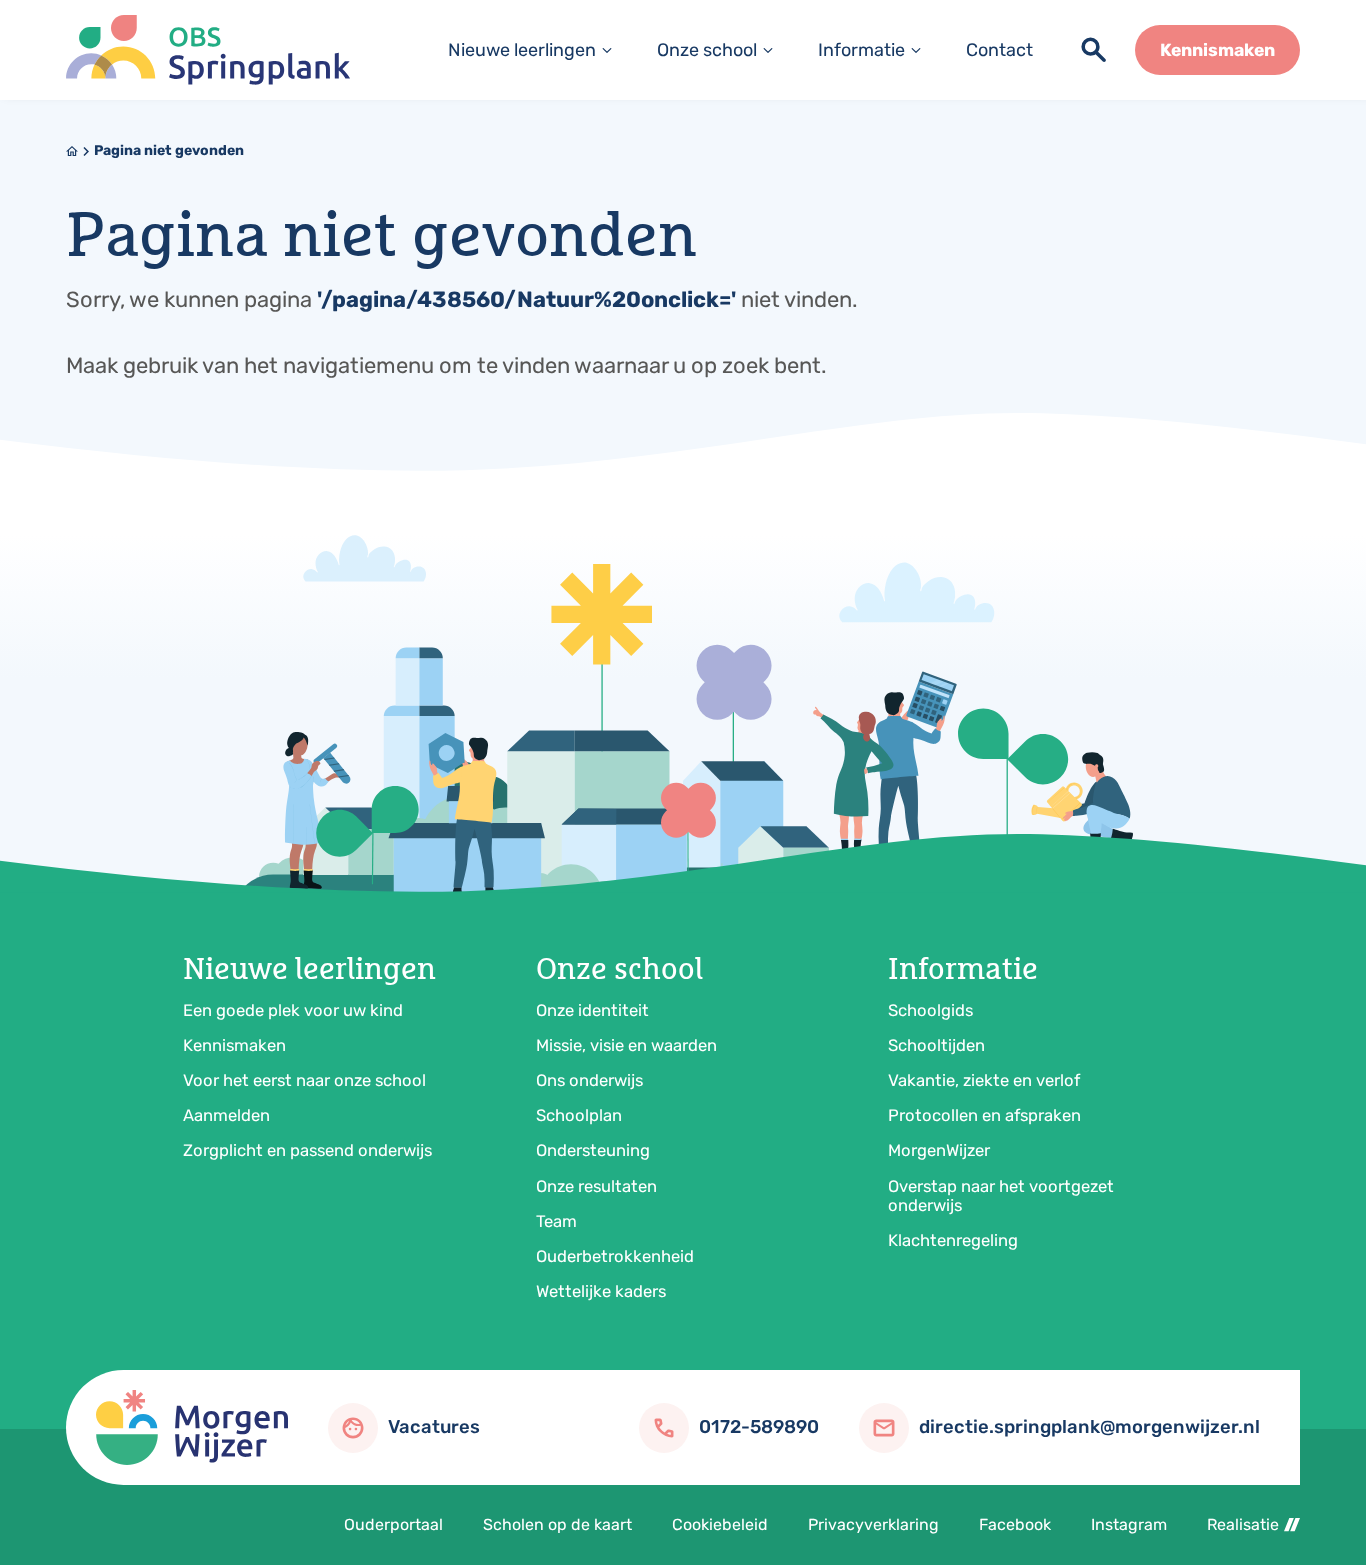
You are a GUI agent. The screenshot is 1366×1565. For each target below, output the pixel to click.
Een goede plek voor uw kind (293, 1010)
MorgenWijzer (939, 1150)
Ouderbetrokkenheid (615, 1256)
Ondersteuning (593, 1150)
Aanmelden (226, 1115)
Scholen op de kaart (557, 1524)
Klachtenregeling (953, 1240)
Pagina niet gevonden (169, 150)
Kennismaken (234, 1045)
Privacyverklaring (873, 1524)
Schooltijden (936, 1045)
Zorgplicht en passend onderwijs (307, 1150)
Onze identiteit (592, 1010)
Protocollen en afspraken (984, 1115)
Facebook (1015, 1524)
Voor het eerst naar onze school (304, 1080)
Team (556, 1221)
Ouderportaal (393, 1524)
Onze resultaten (596, 1186)
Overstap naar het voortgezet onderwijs (1001, 1195)
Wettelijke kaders (601, 1291)
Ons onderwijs (589, 1080)
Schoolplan (579, 1115)
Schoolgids (930, 1010)
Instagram (1129, 1524)
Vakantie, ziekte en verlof (984, 1080)
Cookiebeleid (720, 1524)
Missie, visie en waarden (626, 1045)
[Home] (208, 50)
